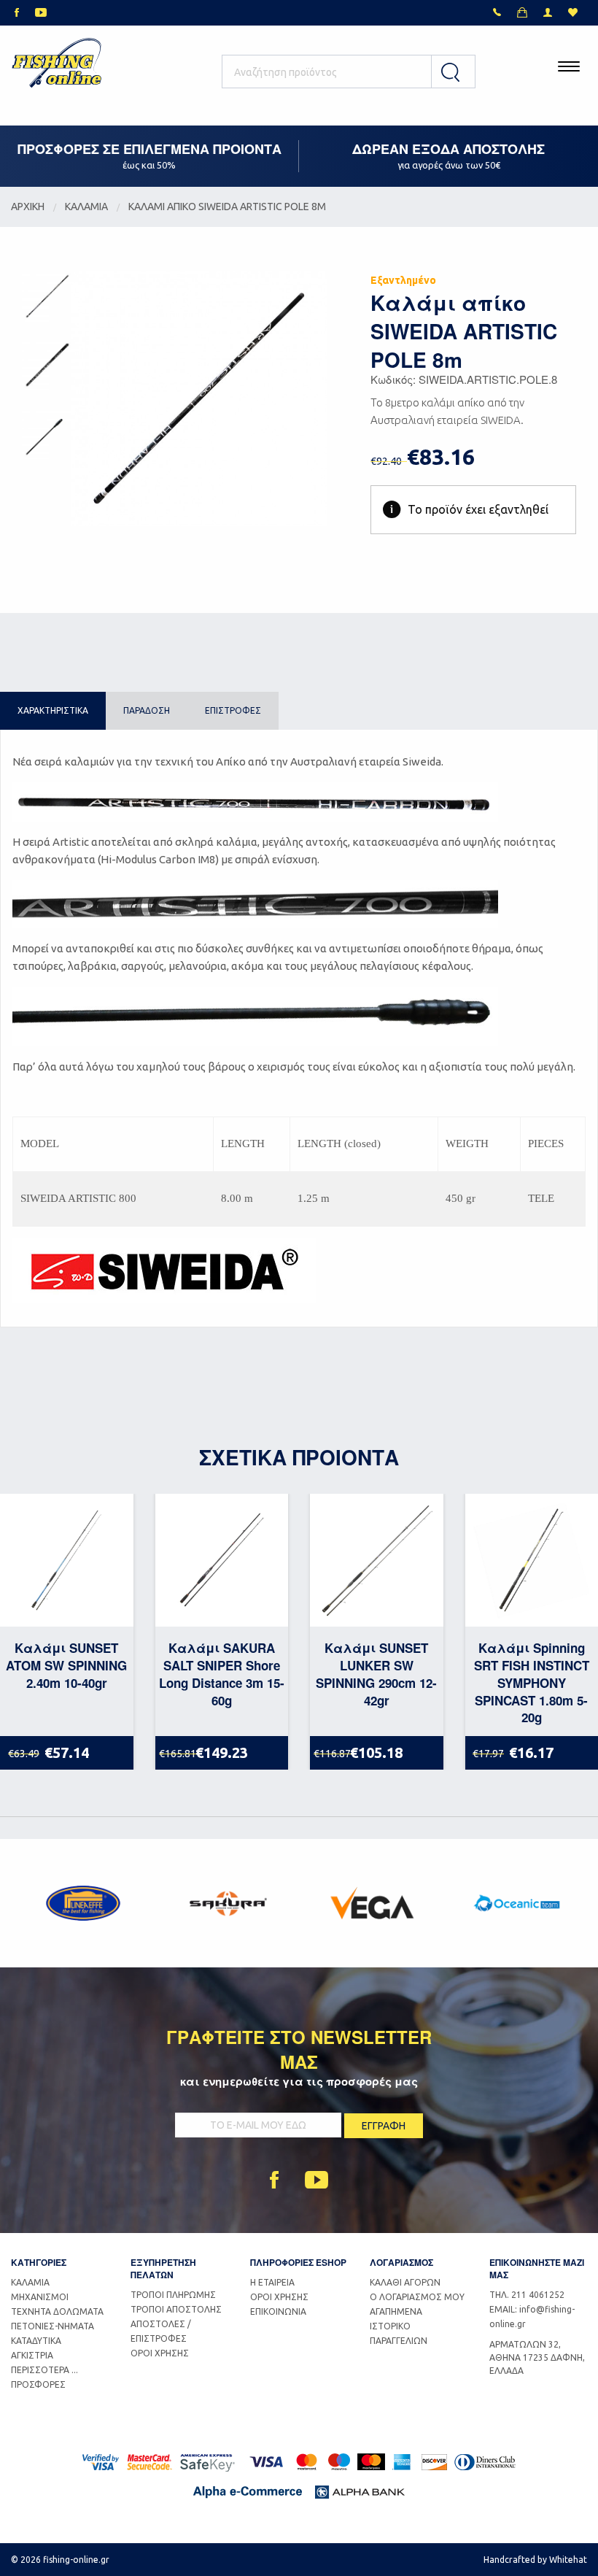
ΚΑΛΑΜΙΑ (30, 2282)
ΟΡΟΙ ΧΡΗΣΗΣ (160, 2353)
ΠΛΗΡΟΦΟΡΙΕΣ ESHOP (298, 2262)
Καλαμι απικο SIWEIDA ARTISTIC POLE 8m (227, 207)
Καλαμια (86, 207)
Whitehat (568, 2560)
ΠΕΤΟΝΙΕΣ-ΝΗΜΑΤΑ (53, 2326)
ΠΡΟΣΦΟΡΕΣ (38, 2384)
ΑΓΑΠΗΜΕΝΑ (396, 2311)
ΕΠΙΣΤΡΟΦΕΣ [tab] (233, 710)
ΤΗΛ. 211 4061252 (527, 2295)
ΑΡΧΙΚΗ (28, 207)
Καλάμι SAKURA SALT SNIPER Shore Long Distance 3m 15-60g (222, 1674)
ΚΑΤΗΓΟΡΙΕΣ (39, 2262)
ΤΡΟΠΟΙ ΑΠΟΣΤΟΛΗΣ (176, 2309)
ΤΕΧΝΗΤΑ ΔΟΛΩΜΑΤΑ (57, 2311)
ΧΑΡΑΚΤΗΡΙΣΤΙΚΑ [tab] (53, 710)
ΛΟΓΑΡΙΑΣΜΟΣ (401, 2262)
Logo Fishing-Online (57, 66)
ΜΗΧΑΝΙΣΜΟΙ (40, 2297)
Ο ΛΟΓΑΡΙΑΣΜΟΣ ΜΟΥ (417, 2297)
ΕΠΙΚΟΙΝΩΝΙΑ (278, 2311)
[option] (83, 1903)
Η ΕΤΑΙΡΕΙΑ (272, 2282)
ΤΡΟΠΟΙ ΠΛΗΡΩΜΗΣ (173, 2295)
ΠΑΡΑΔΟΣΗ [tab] (147, 710)
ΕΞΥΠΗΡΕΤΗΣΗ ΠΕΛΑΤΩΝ (163, 2268)
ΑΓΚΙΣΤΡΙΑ (32, 2355)
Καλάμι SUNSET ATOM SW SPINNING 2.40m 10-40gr (66, 1665)
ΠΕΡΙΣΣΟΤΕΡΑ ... (44, 2370)
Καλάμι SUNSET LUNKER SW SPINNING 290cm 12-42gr (376, 1674)
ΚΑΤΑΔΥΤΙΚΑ (36, 2341)
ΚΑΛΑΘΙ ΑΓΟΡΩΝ (405, 2282)
